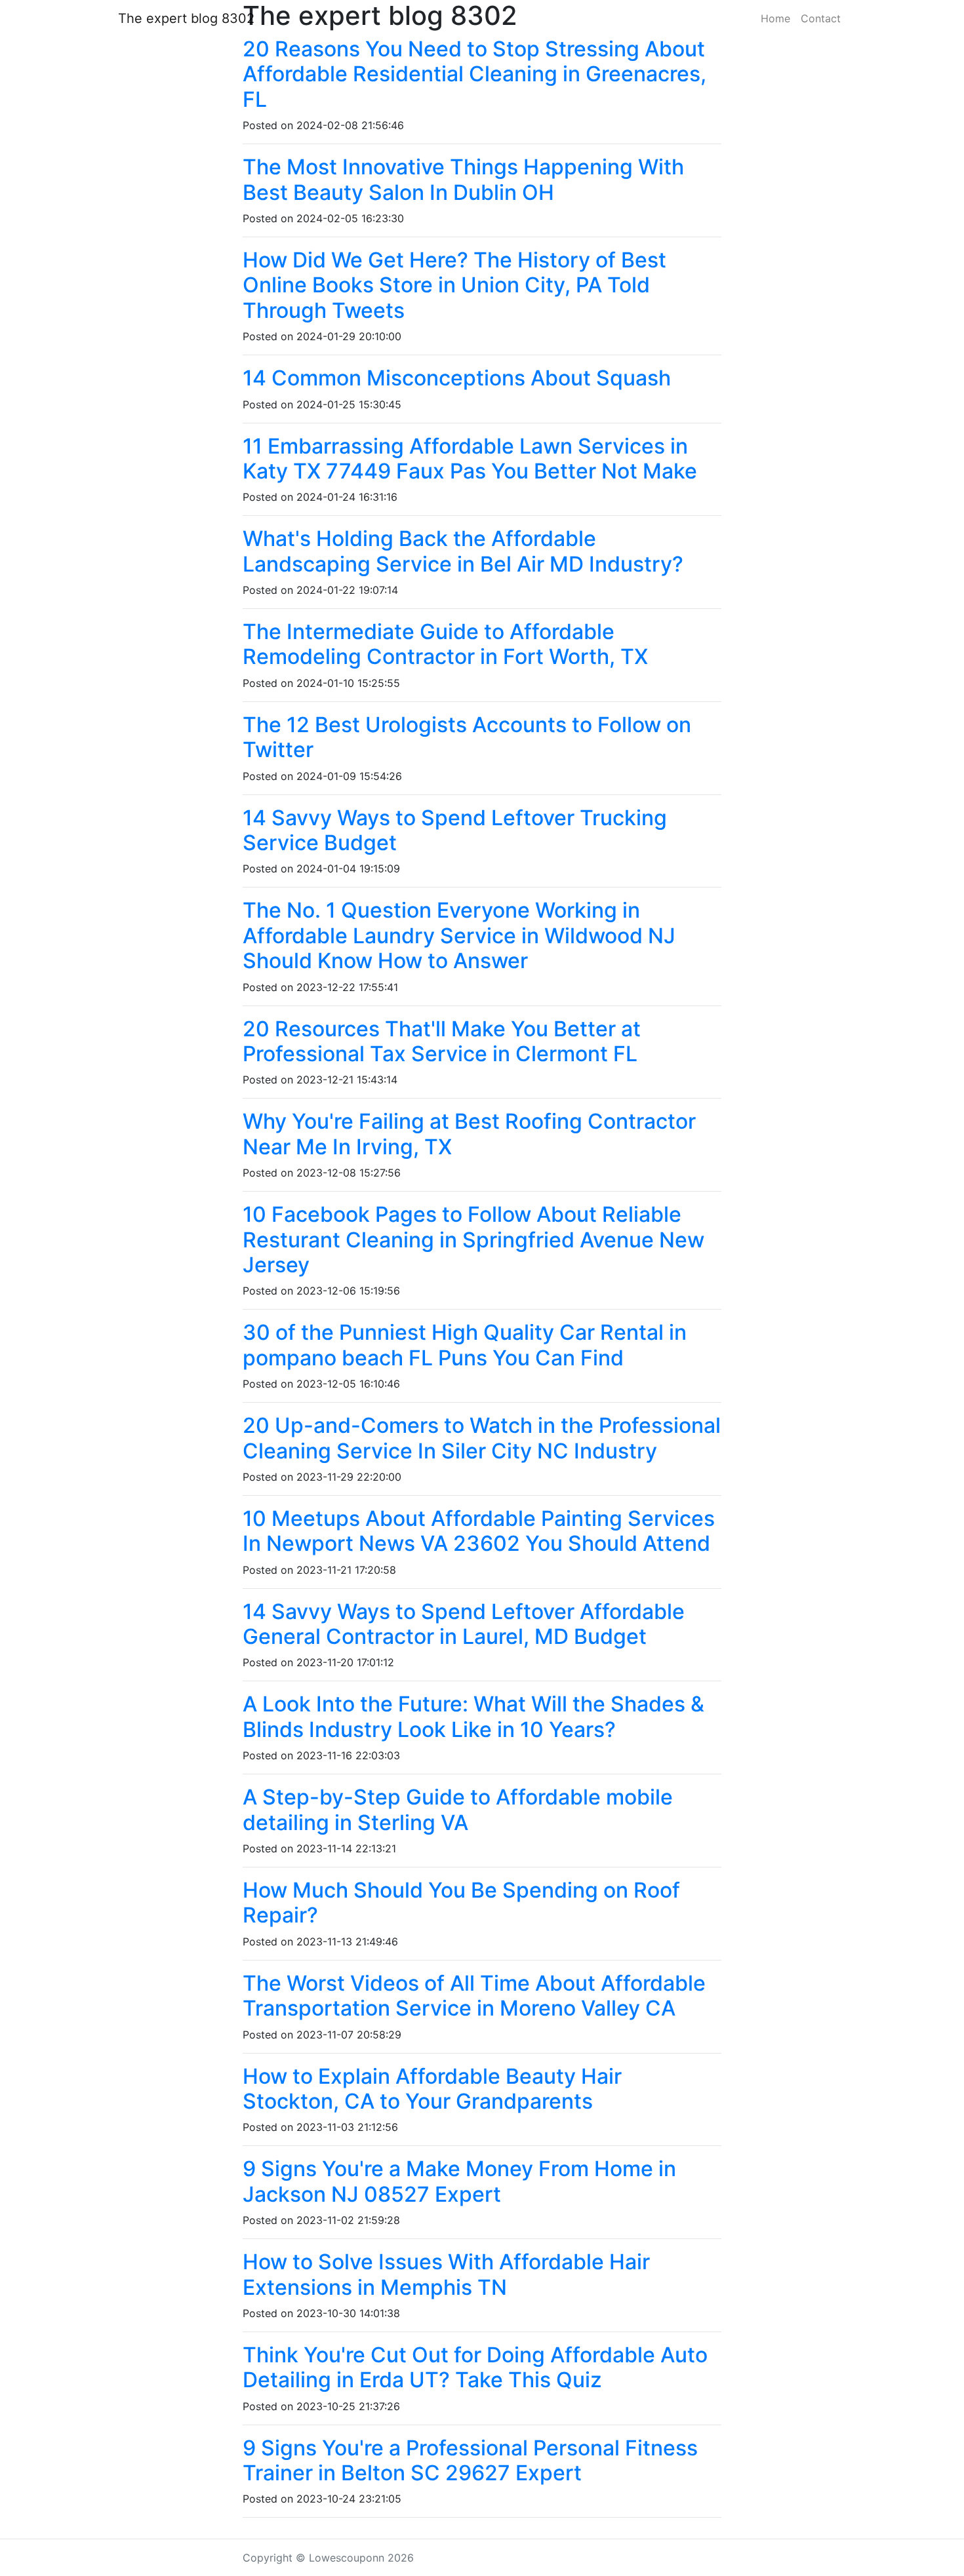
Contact (821, 18)
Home (775, 18)
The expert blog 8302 (186, 18)
